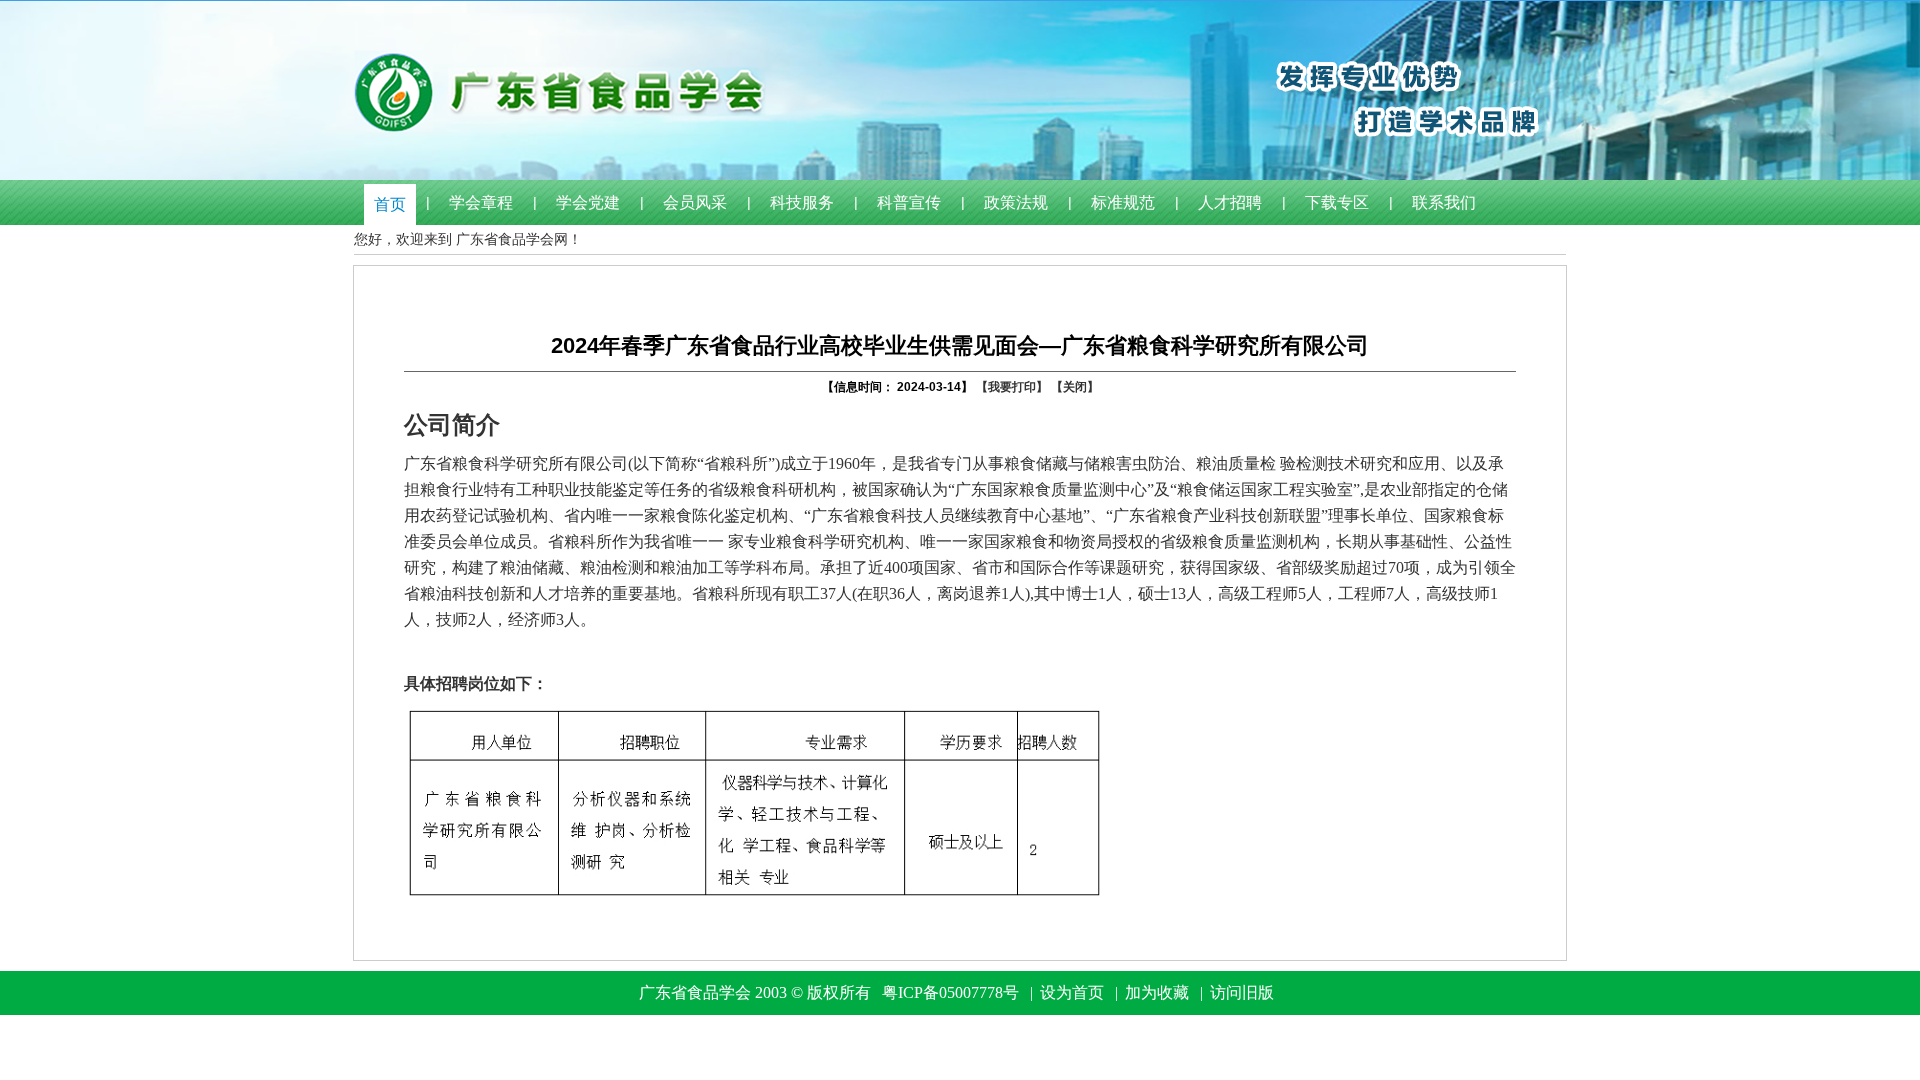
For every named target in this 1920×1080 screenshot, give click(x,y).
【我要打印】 (1012, 387)
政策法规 (1016, 202)
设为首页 (1072, 992)
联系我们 (1444, 202)
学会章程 (481, 202)
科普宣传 (909, 202)
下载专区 (1337, 202)
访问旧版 (1242, 992)
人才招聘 (1230, 202)
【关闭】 (1075, 387)
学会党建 (588, 202)
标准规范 (1123, 202)
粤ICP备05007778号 (950, 992)
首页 (390, 204)
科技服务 (802, 202)
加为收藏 (1157, 992)
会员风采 (695, 202)
